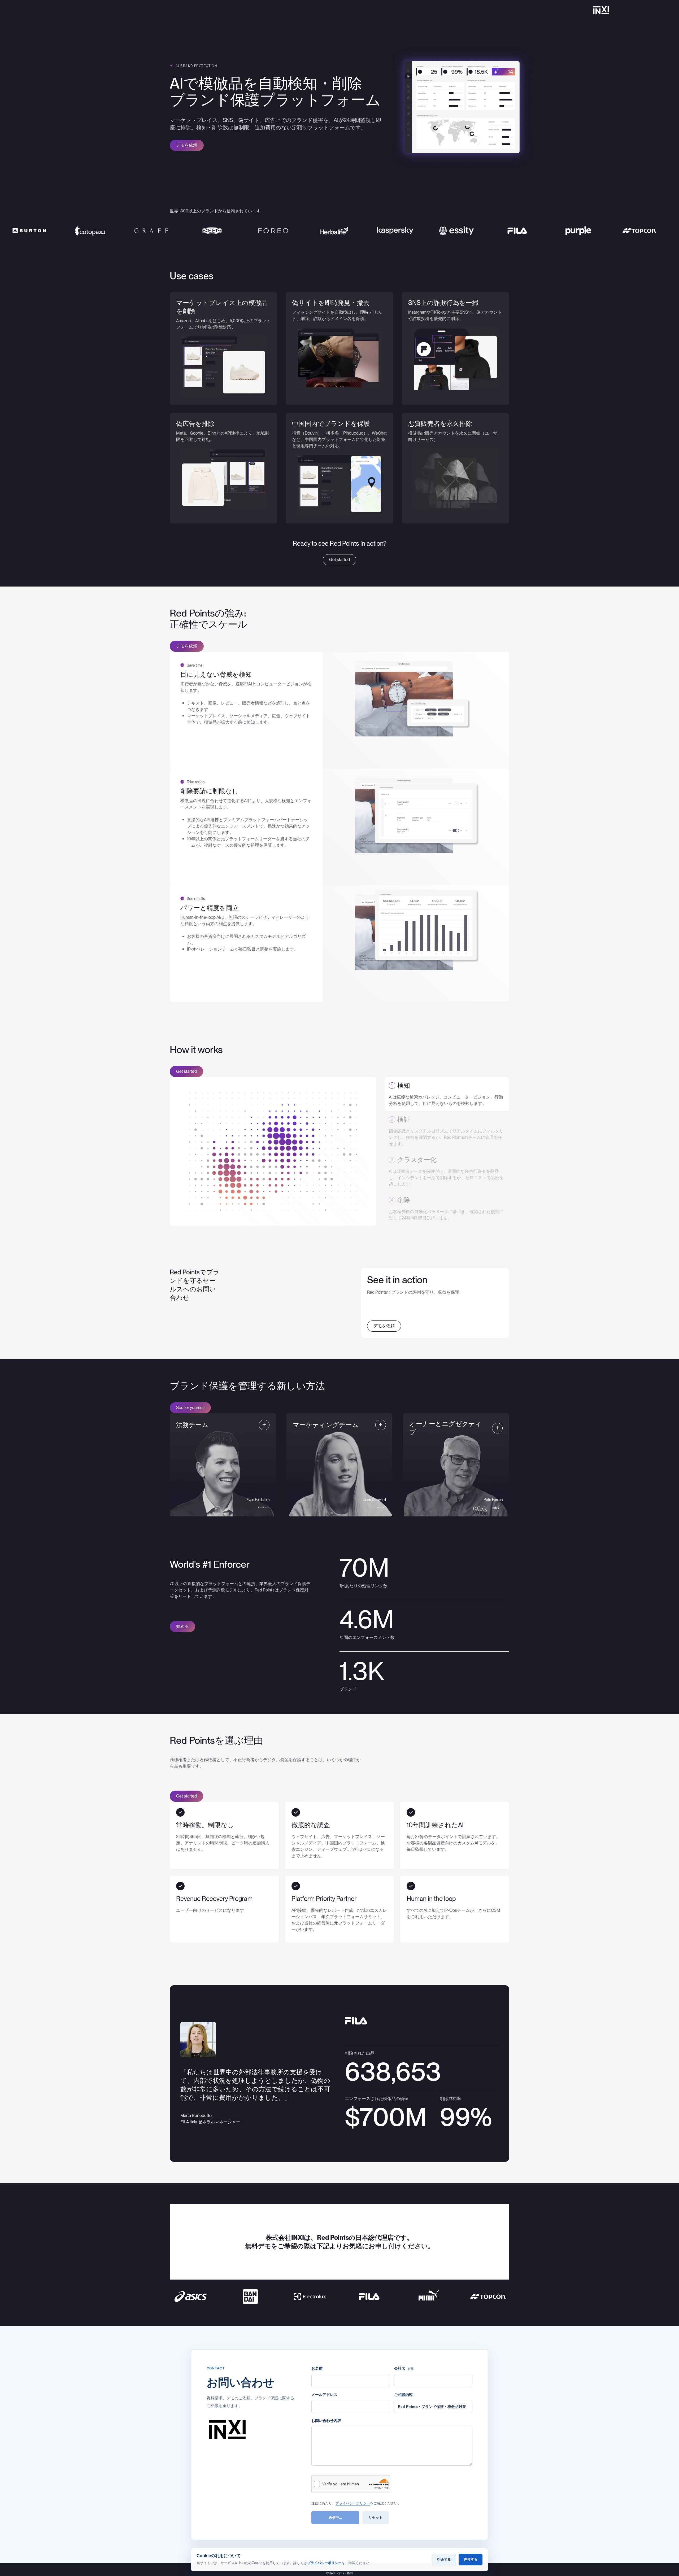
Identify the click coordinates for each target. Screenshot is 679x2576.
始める (182, 1626)
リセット (376, 2518)
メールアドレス (324, 2395)
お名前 (317, 2368)
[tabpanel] (339, 348)
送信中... (335, 2518)
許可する (471, 2559)
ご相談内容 (403, 2395)
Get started (339, 560)
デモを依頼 (187, 145)
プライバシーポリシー (353, 2503)
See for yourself (190, 1408)
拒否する (444, 2559)
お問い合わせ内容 (326, 2421)
